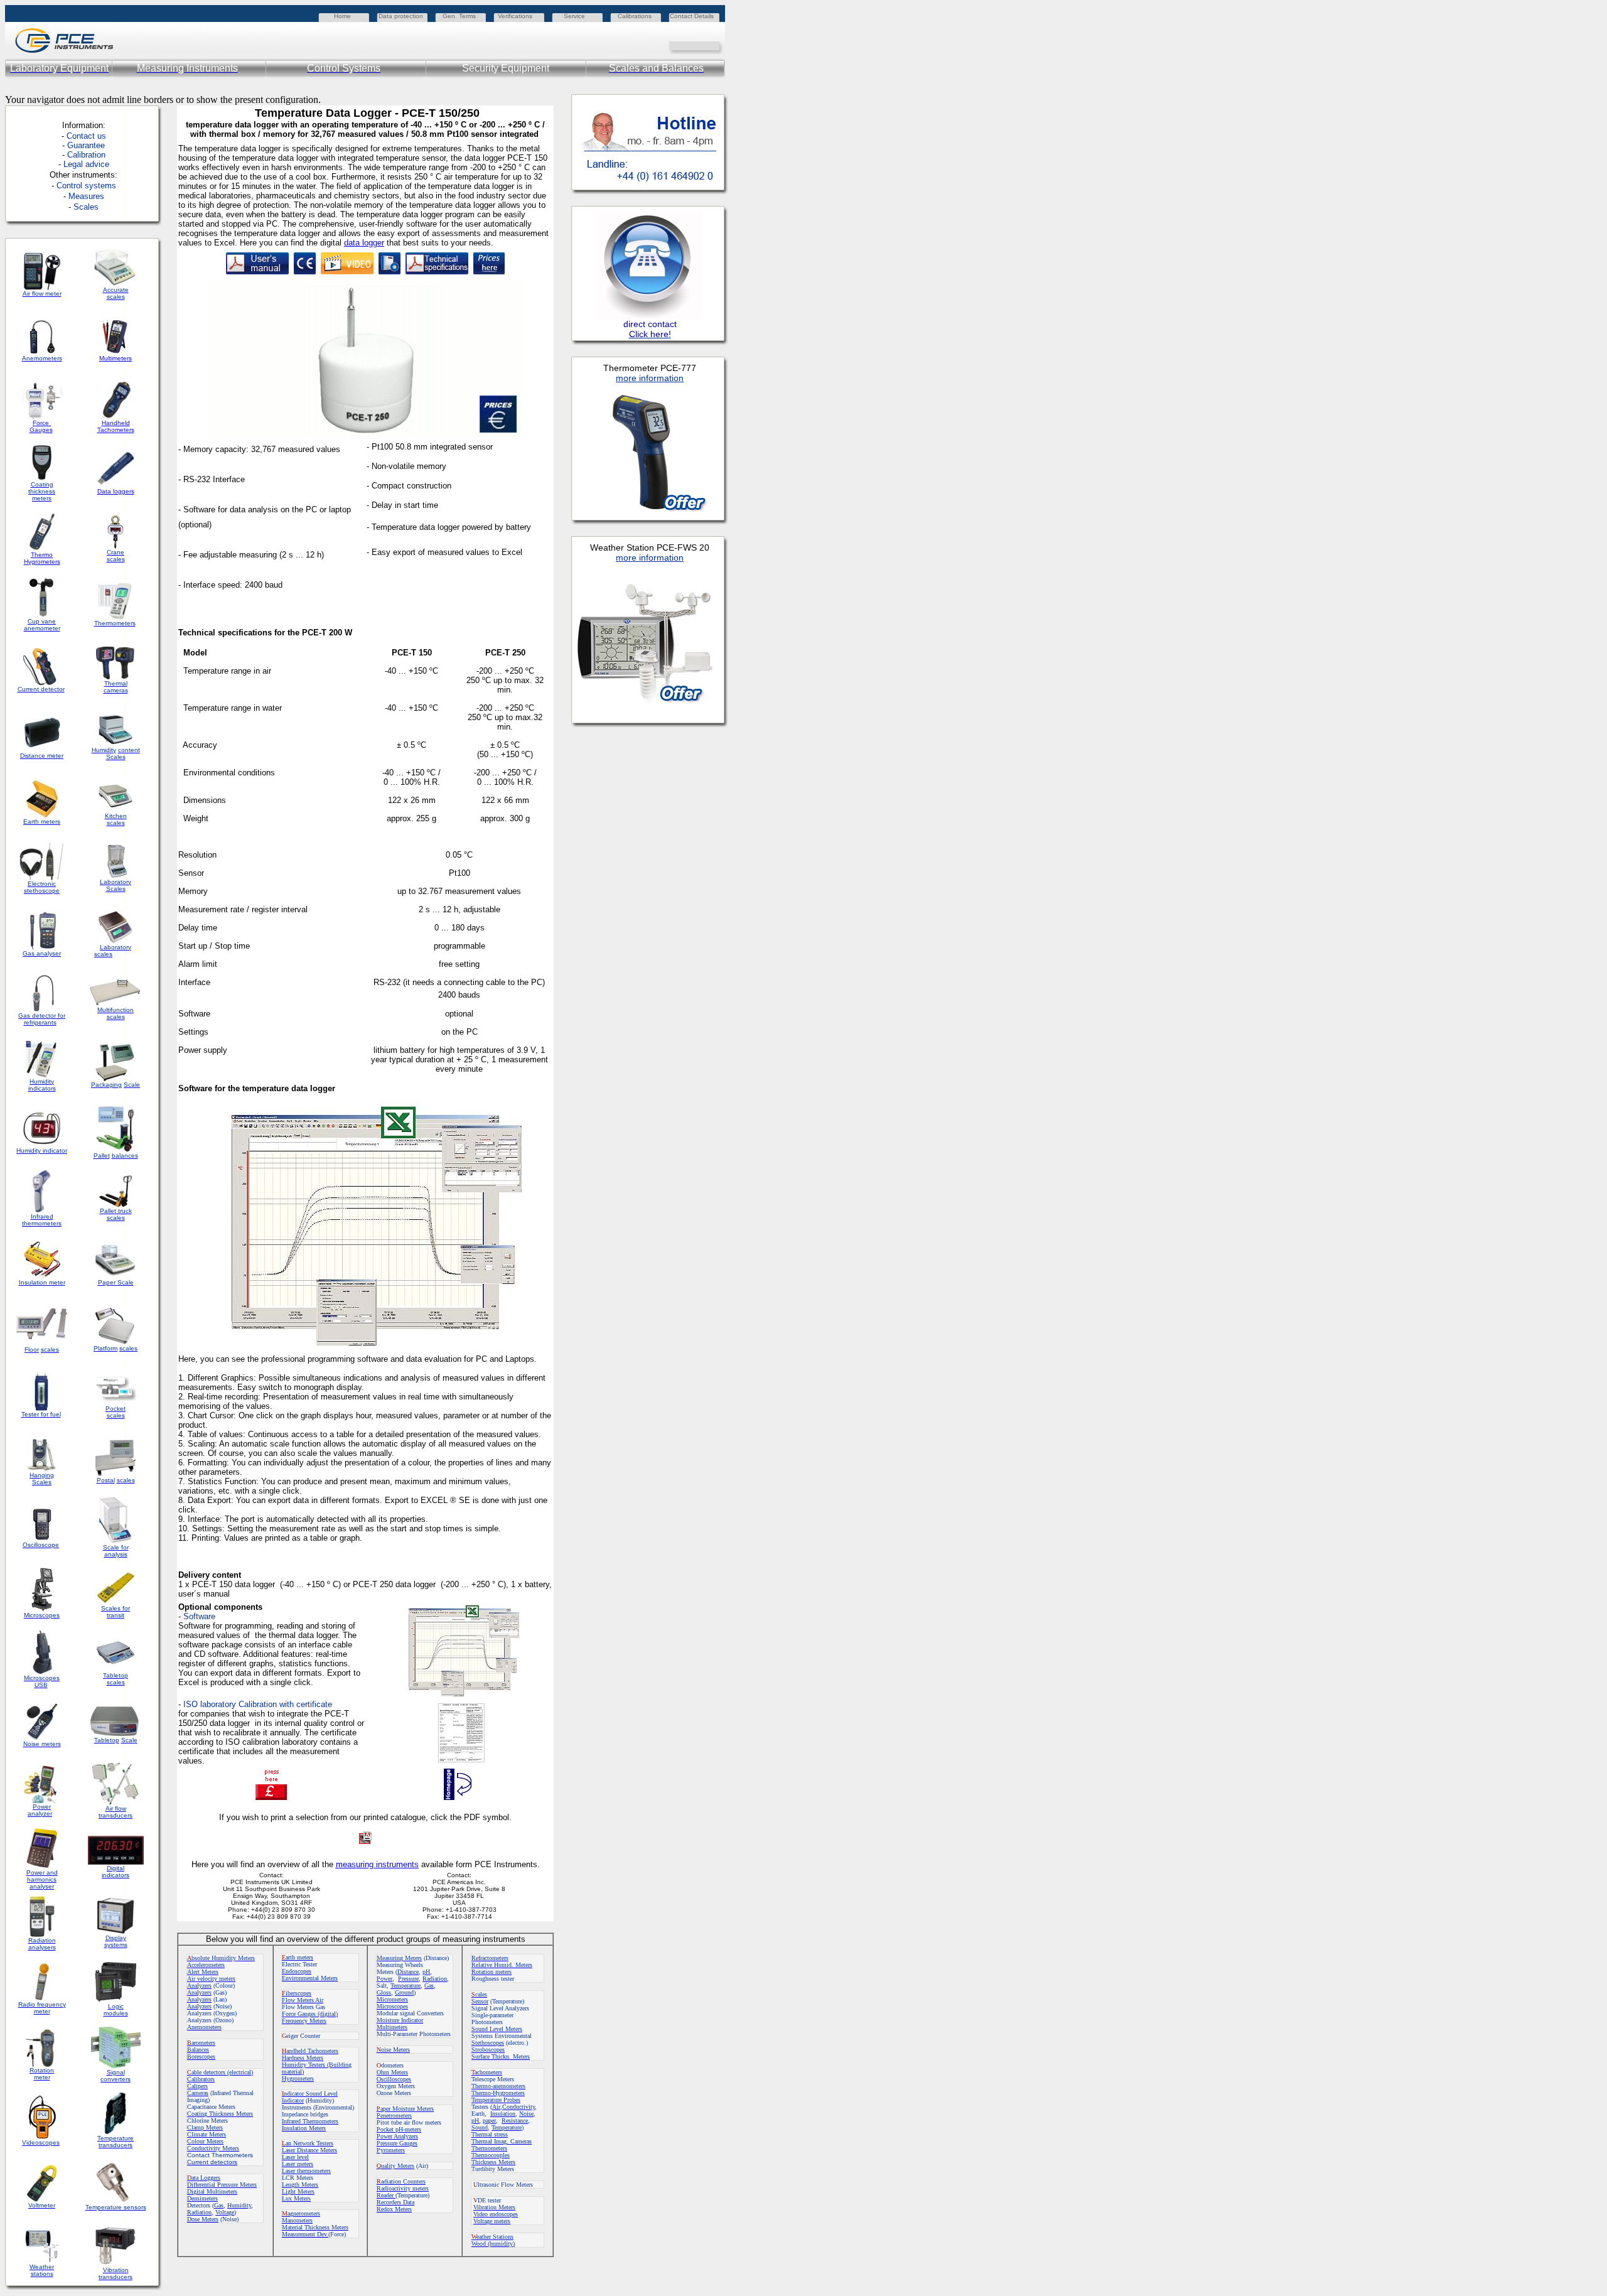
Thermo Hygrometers (42, 558)
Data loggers (116, 491)
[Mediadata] (716, 45)
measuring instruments (377, 1864)
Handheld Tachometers (116, 426)
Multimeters (116, 358)
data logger (364, 243)
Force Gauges (41, 426)
